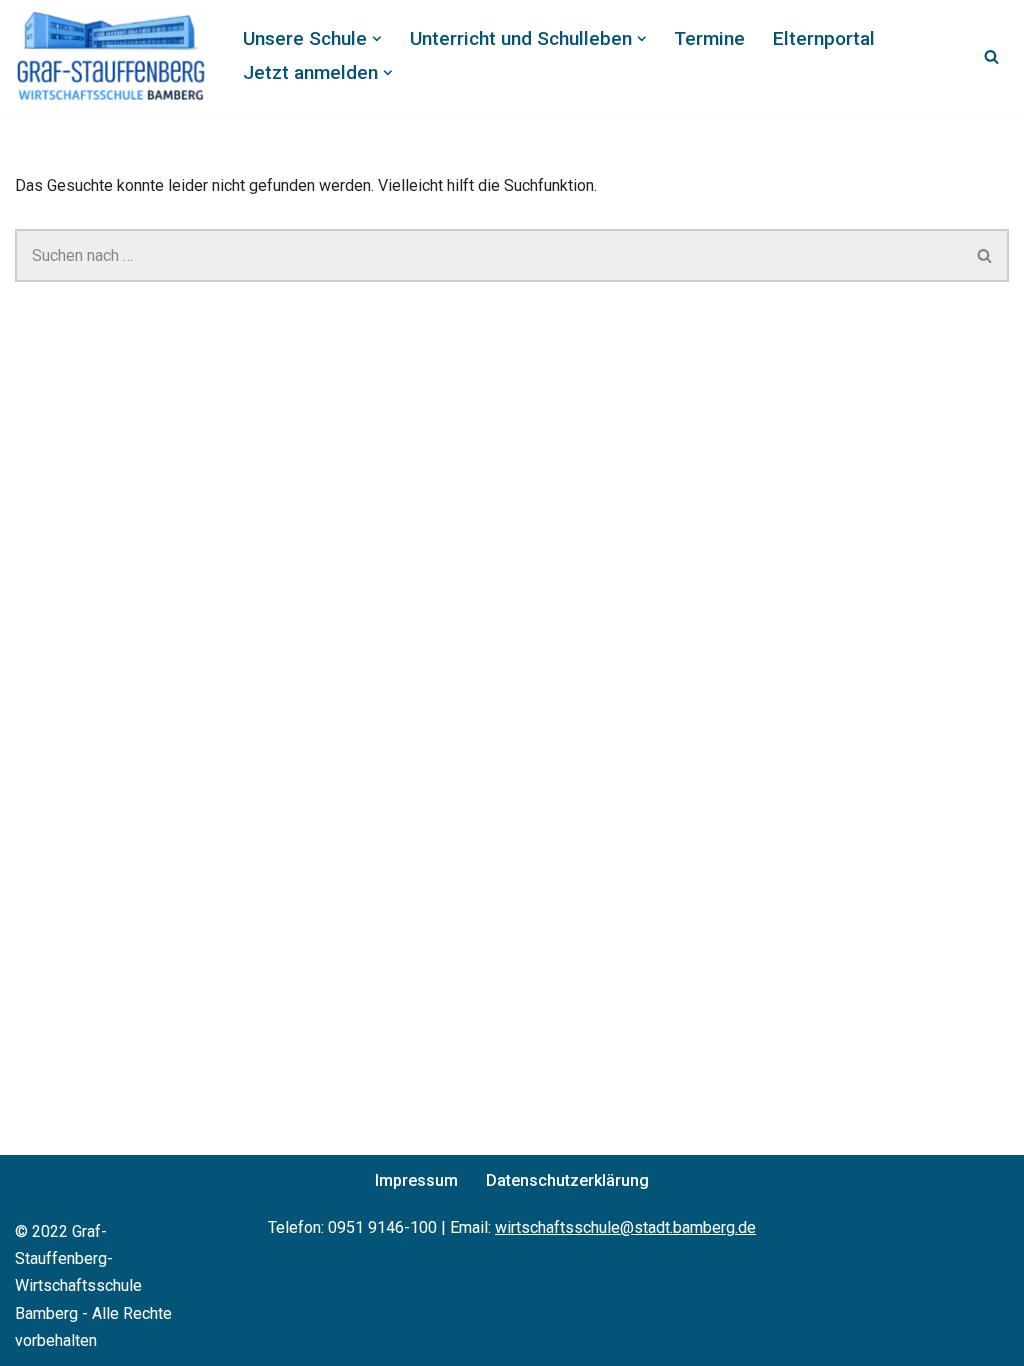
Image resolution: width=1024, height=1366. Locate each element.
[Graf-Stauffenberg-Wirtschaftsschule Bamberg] (112, 56)
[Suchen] (991, 56)
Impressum (416, 1180)
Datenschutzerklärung (567, 1180)
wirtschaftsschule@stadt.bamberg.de (625, 1227)
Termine (709, 38)
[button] (377, 39)
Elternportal (824, 38)
